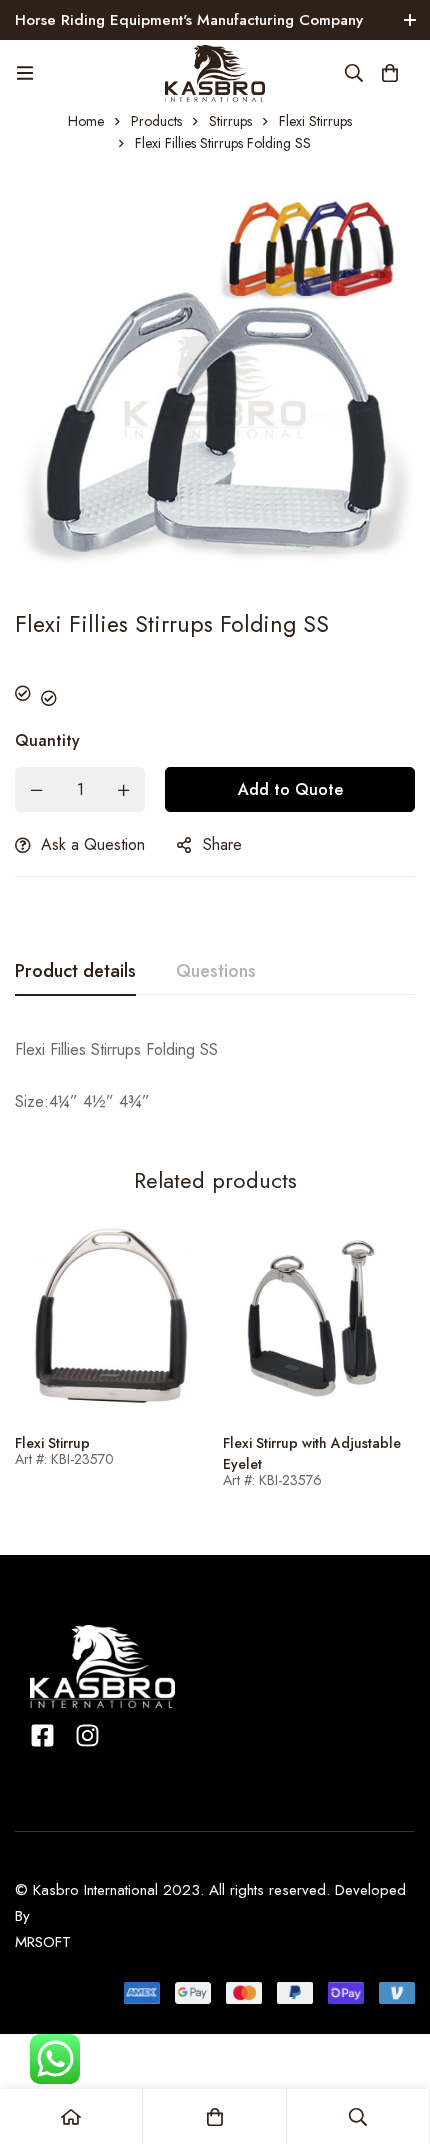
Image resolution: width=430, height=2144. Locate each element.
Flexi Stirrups (315, 121)
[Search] (354, 73)
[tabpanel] (215, 1076)
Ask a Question (93, 844)
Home (86, 121)
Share (222, 844)
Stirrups (230, 121)
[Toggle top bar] (410, 20)
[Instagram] (87, 1735)
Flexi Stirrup (52, 1443)
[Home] (71, 2116)
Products (156, 121)
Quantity (47, 740)
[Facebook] (42, 1735)
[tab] (75, 972)
